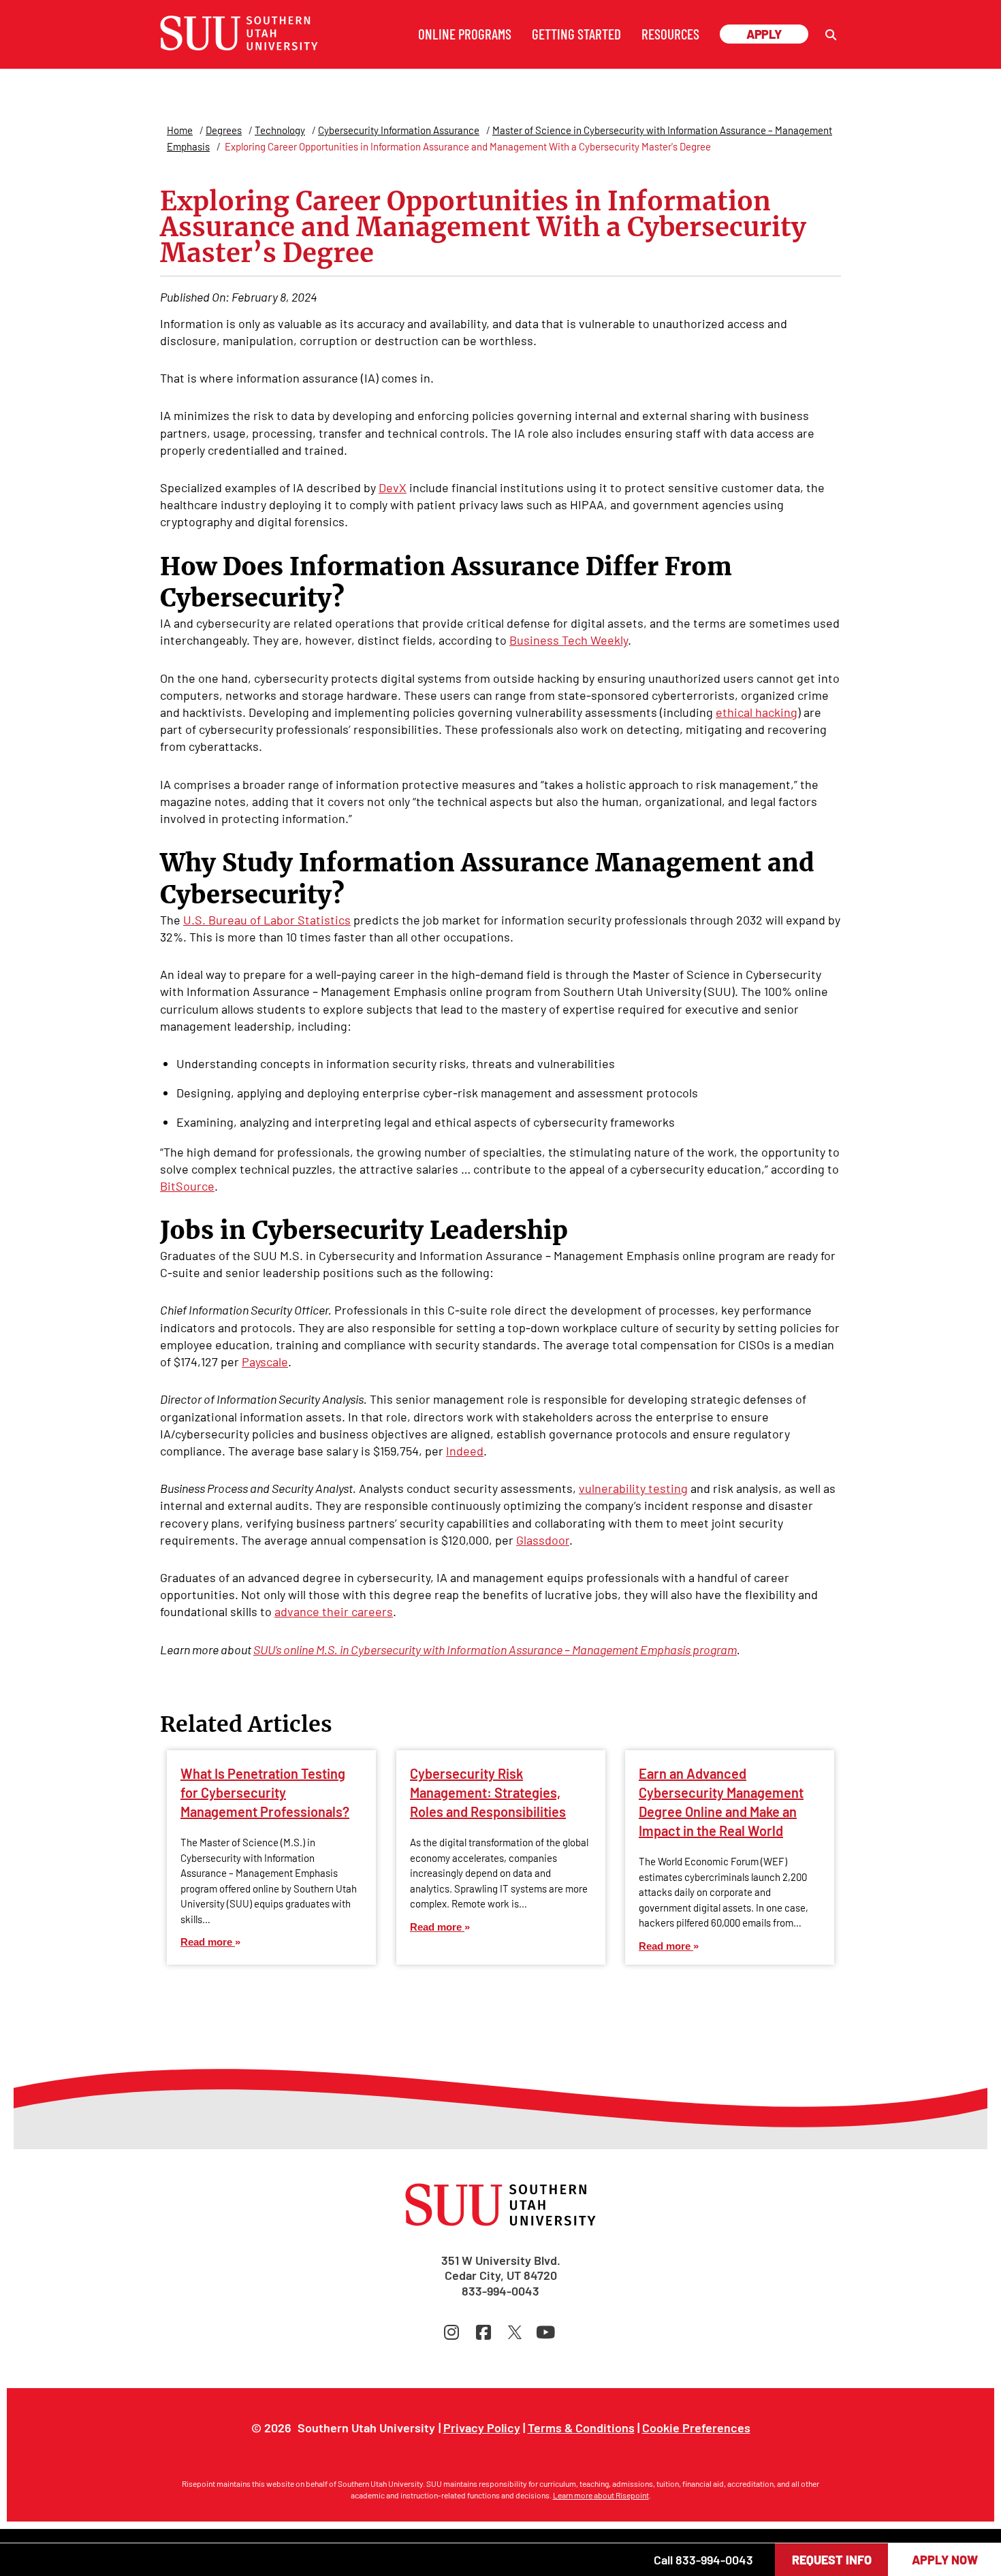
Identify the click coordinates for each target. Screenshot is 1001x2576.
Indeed (465, 1451)
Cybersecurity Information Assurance (399, 130)
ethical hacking (757, 712)
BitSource (187, 1186)
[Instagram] (455, 2332)
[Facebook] (487, 2332)
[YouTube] (546, 2332)
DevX (393, 487)
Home (180, 130)
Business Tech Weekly (569, 640)
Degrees (224, 130)
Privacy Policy (482, 2428)
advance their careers (334, 1611)
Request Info (832, 2560)
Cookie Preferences (696, 2428)
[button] (831, 35)
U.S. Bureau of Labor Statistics (267, 920)
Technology (280, 130)
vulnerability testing (633, 1488)
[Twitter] (517, 2332)
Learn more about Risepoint (601, 2495)
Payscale (265, 1362)
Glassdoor (543, 1540)
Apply (764, 34)
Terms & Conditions (581, 2428)
